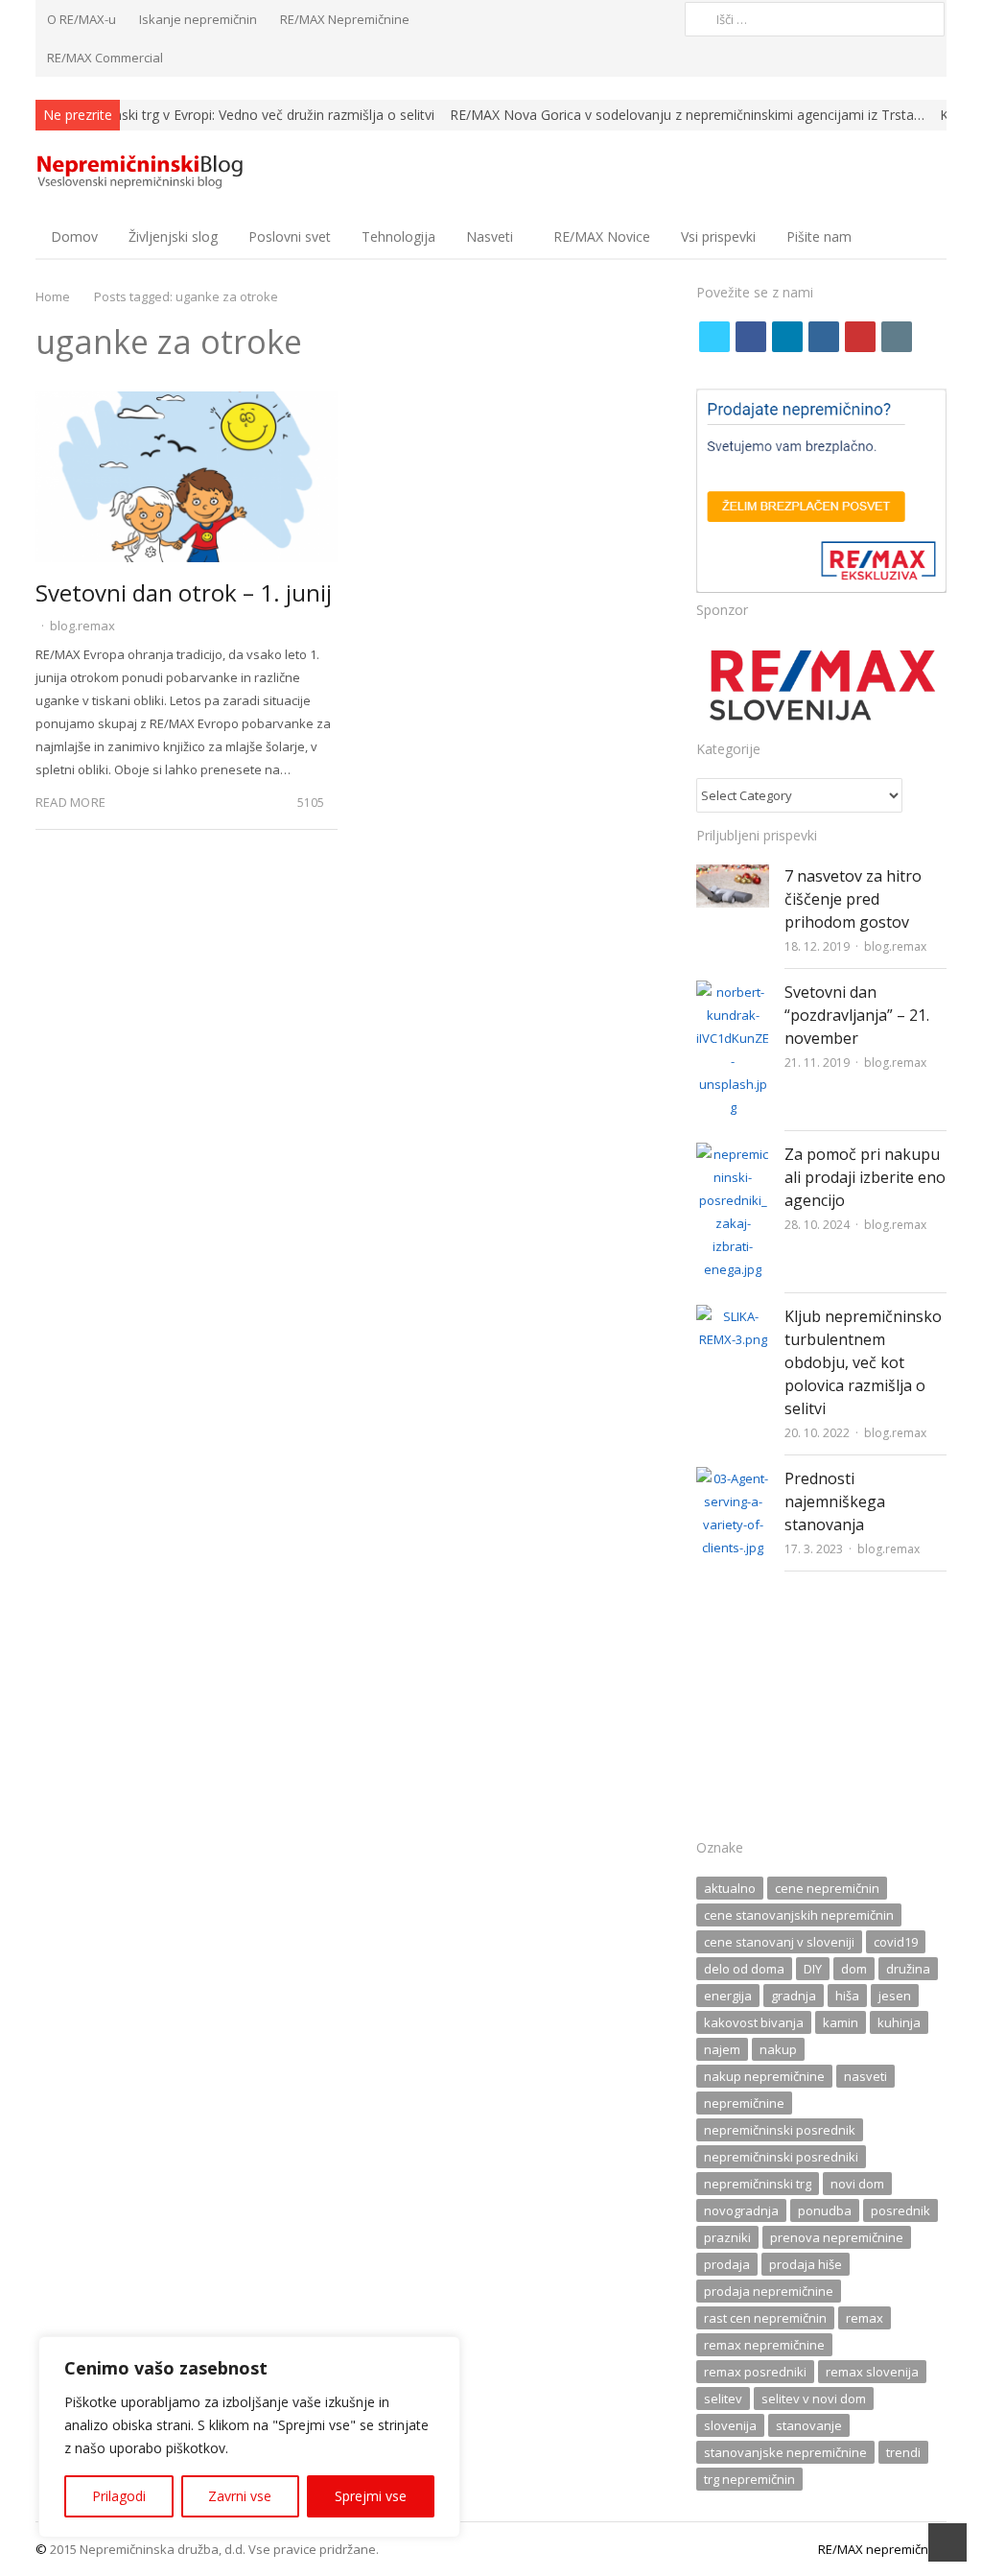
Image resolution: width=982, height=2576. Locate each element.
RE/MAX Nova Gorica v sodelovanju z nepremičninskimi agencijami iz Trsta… (687, 115)
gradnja (794, 1996)
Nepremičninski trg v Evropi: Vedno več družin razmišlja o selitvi (239, 115)
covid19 (896, 1942)
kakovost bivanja (754, 2022)
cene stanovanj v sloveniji (779, 1942)
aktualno (730, 1888)
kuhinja (899, 2022)
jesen (895, 1996)
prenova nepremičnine (837, 2237)
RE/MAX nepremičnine (882, 2549)
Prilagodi (119, 2496)
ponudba (825, 2210)
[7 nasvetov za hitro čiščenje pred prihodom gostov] (733, 876)
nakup (778, 2049)
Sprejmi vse (371, 2496)
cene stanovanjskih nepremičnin (799, 1915)
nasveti (865, 2076)
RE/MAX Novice (602, 236)
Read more (70, 802)
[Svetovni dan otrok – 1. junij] (187, 403)
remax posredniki (755, 2372)
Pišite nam (819, 236)
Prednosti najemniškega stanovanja (835, 1501)
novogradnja (741, 2210)
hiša (847, 1996)
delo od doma (744, 1969)
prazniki (727, 2237)
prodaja (727, 2264)
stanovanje (809, 2425)
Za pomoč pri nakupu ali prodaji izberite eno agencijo (865, 1177)
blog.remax (82, 626)
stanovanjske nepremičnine (785, 2452)
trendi (903, 2452)
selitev (723, 2399)
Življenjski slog (173, 236)
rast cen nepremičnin (765, 2318)
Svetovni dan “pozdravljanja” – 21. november (857, 1015)
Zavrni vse (240, 2496)
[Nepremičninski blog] (142, 172)
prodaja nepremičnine (769, 2291)
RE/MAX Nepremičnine (345, 19)
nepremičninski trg (758, 2184)
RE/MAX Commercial (105, 58)
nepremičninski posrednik (780, 2130)
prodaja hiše (806, 2264)
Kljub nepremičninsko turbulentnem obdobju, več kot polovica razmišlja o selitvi (863, 1362)
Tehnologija (398, 236)
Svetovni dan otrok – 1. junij (184, 592)
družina (908, 1969)
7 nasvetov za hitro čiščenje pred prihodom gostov (853, 899)
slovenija (730, 2425)
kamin (841, 2022)
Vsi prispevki (718, 236)
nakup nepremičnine (764, 2076)
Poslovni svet (290, 236)
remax (865, 2318)
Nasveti (490, 236)
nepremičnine (744, 2103)
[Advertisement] (821, 1711)
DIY (813, 1969)
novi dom (857, 2184)
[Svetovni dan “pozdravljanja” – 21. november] (733, 992)
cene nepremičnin (827, 1888)
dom (854, 1969)
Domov (74, 236)
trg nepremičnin (749, 2479)
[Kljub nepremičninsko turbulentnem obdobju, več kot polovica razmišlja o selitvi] (733, 1316)
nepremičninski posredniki (781, 2157)
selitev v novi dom (814, 2399)
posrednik (900, 2210)
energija (728, 1996)
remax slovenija (872, 2372)
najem (722, 2049)
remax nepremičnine (764, 2345)
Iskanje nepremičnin (198, 19)
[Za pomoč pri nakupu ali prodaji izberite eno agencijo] (733, 1154)
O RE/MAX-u (82, 19)
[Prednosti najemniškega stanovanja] (733, 1478)
